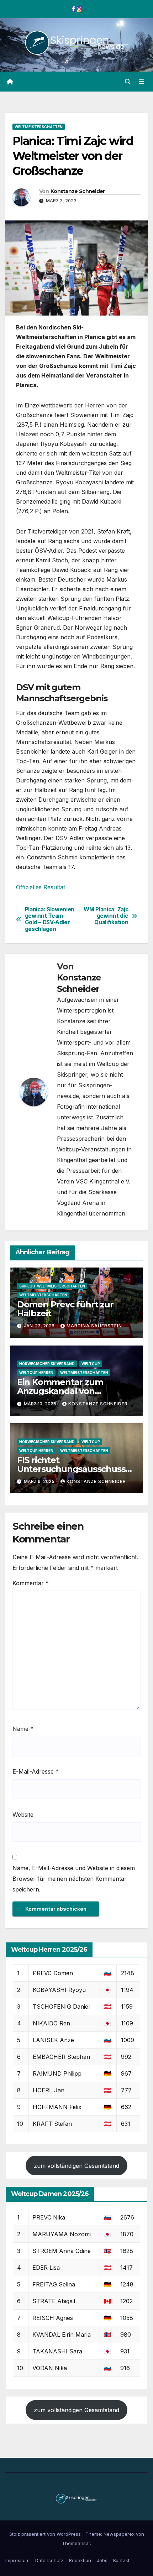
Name (23, 1729)
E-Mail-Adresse (36, 1771)
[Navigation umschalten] (141, 82)
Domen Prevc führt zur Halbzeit (65, 1309)
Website (23, 1815)
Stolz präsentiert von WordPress (46, 2534)
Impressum (17, 2560)
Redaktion (80, 2560)
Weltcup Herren (36, 1373)
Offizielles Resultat (41, 887)
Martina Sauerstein (94, 1326)
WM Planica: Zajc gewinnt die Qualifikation (106, 916)
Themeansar (76, 2543)
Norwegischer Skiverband (47, 1364)
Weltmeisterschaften (39, 127)
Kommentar (31, 1583)
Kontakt (121, 2560)
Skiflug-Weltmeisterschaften (52, 1286)
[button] (128, 82)
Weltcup (91, 1364)
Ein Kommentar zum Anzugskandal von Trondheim (60, 1391)
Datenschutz (49, 2560)
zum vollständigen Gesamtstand (76, 2166)
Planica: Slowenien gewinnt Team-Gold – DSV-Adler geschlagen (50, 919)
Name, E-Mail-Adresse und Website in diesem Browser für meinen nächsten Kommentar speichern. (74, 1879)
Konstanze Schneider (78, 191)
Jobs (102, 2560)
